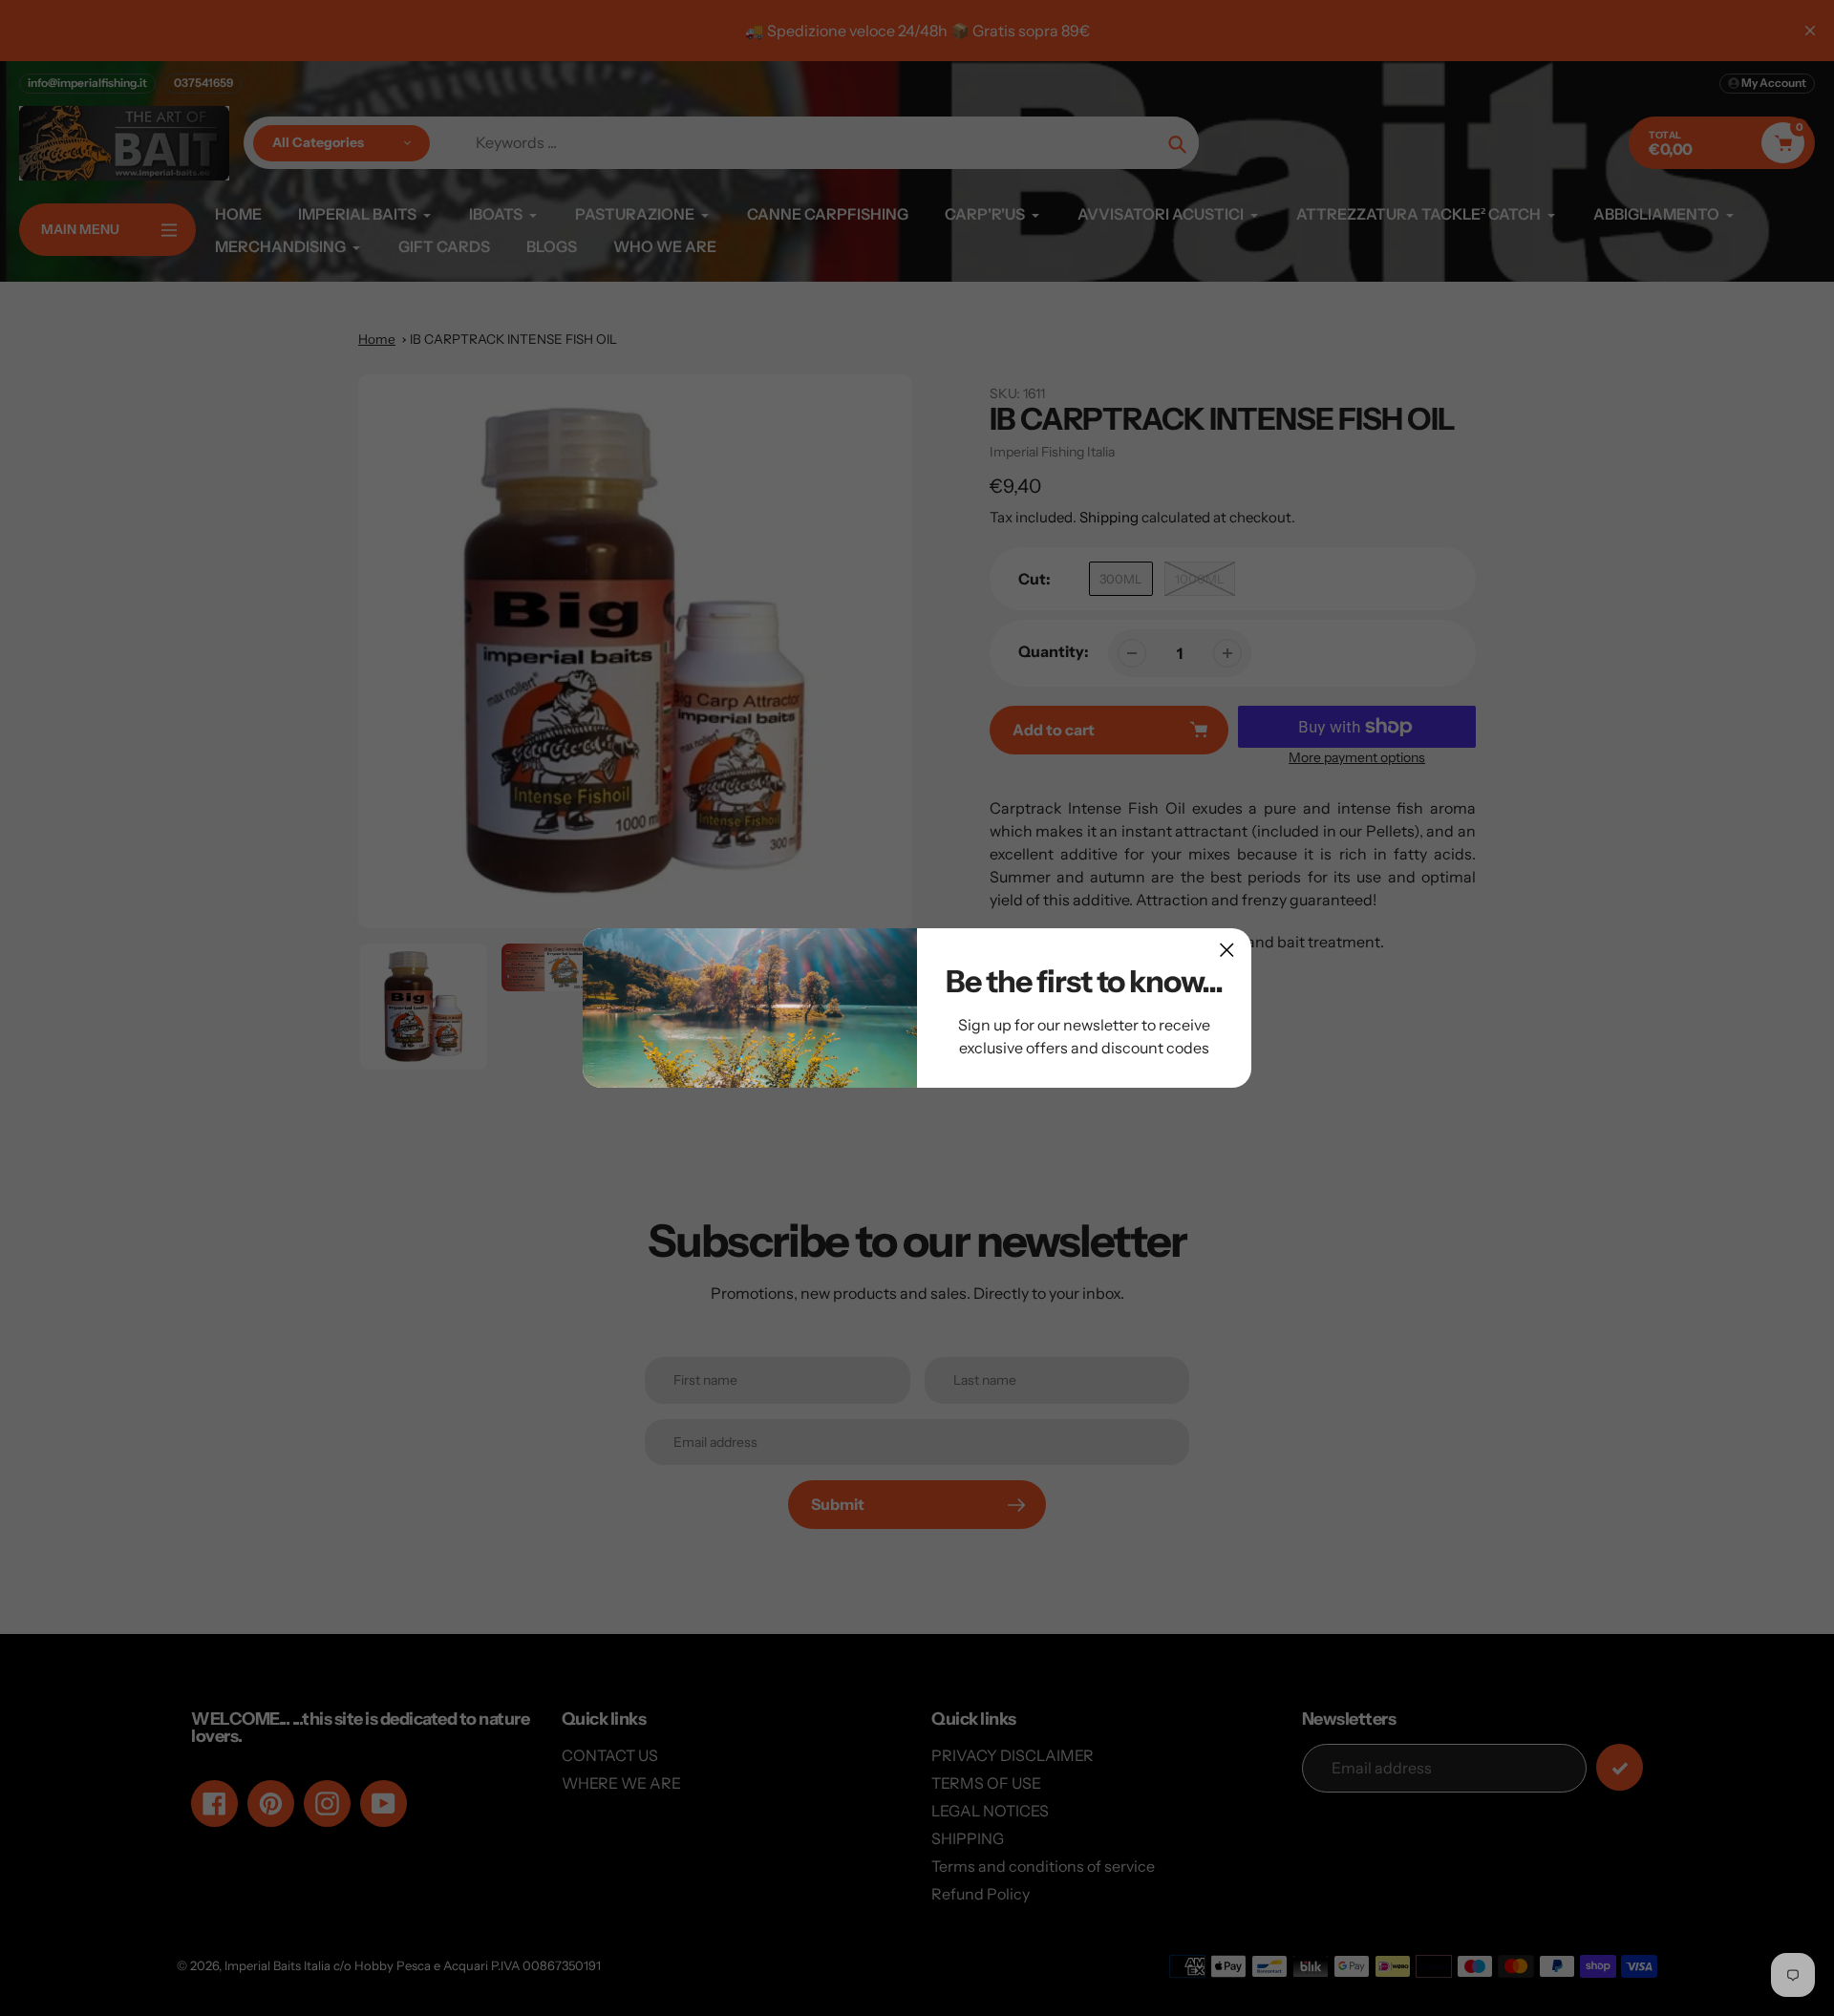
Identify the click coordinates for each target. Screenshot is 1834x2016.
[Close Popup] (1227, 950)
